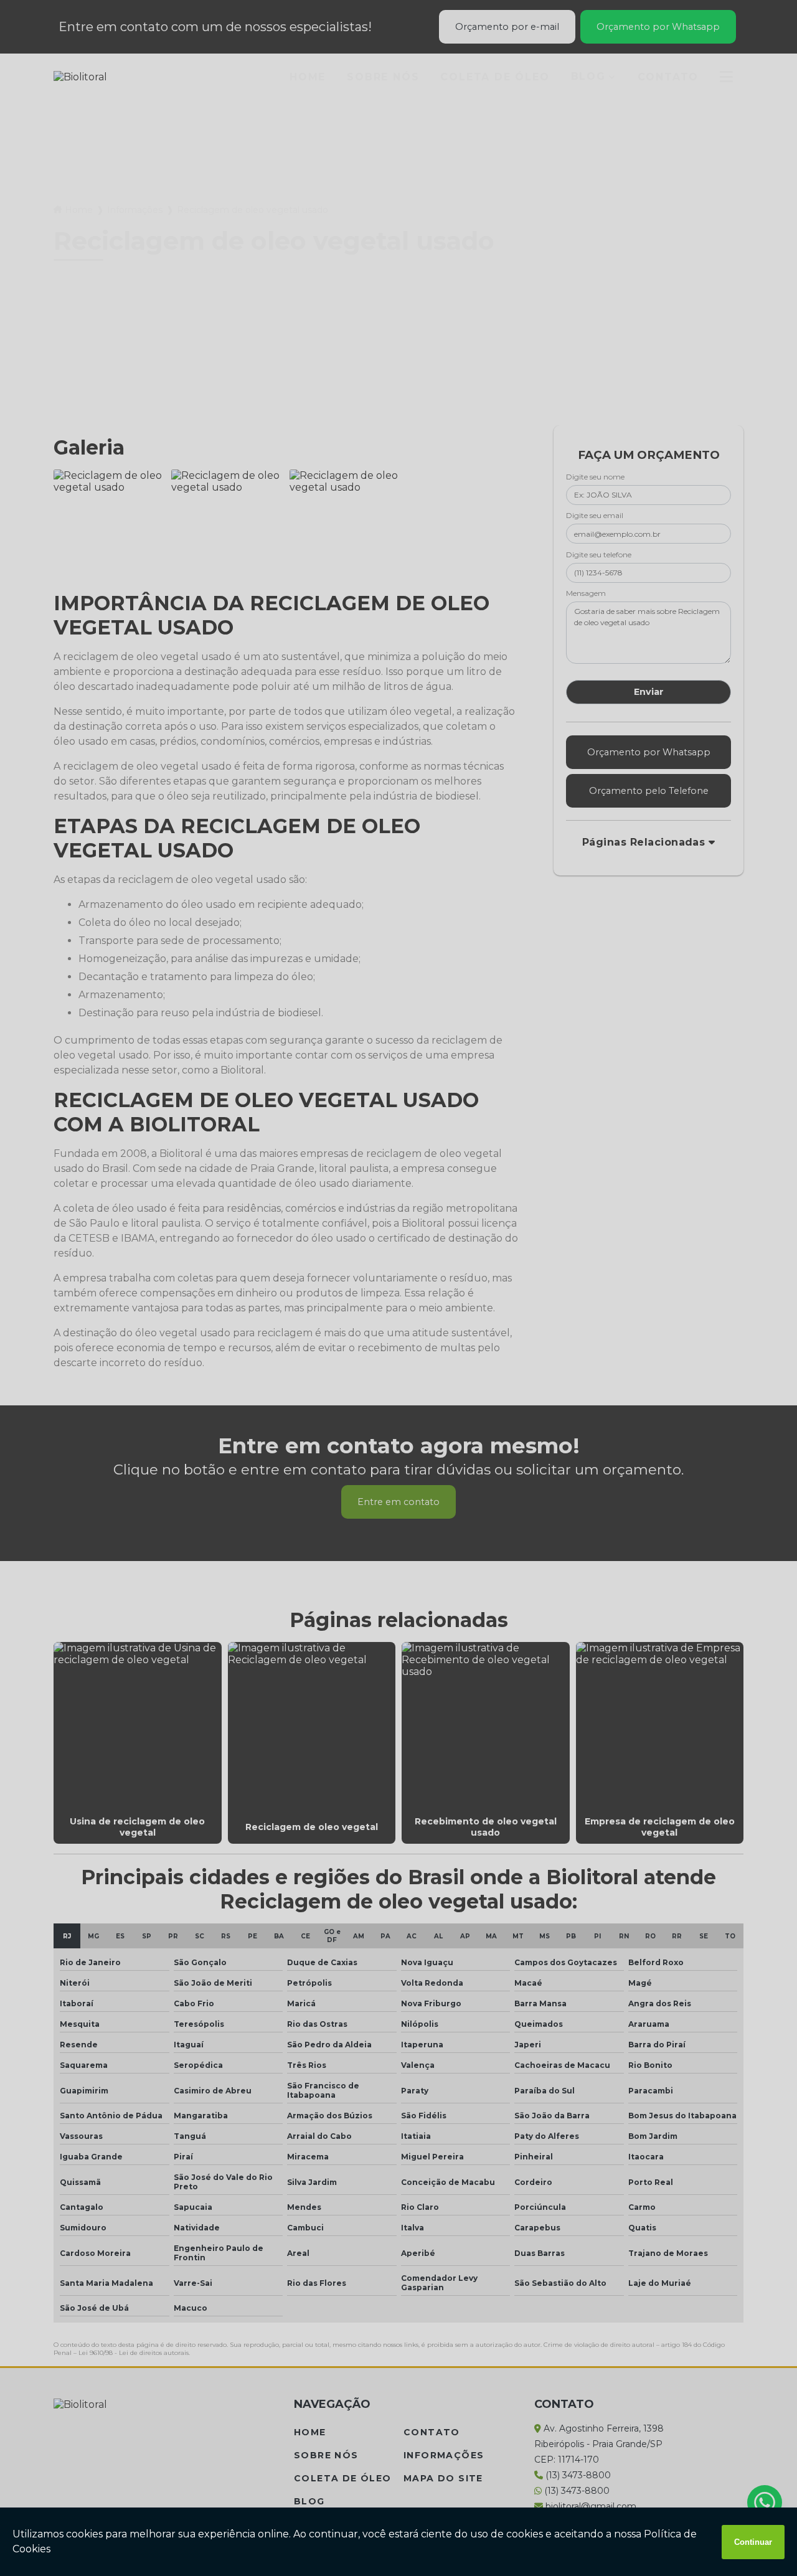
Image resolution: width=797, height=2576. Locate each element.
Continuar (753, 2542)
